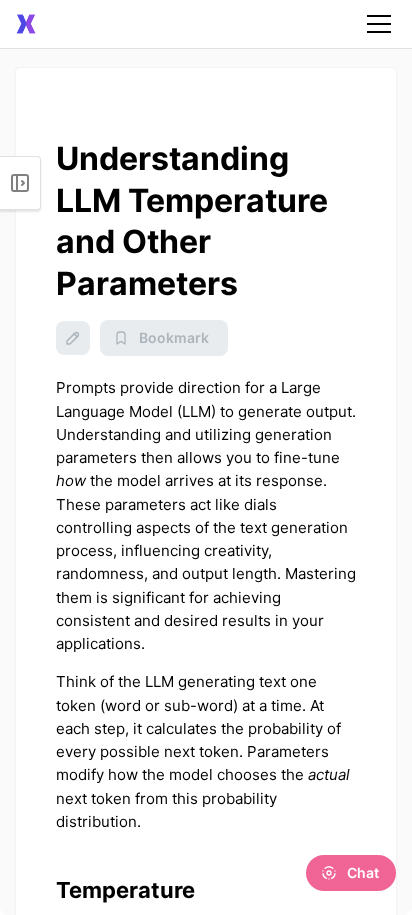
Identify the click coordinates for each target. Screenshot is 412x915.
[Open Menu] (20, 183)
